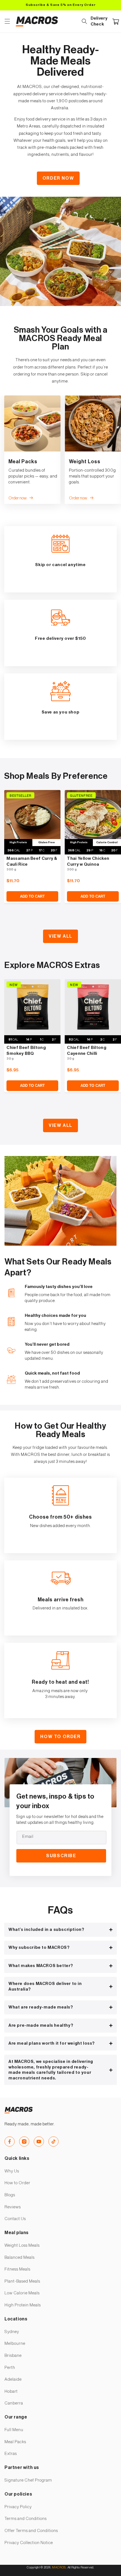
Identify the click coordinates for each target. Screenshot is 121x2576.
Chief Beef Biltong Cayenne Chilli (87, 1051)
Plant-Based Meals (22, 2281)
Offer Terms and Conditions (31, 2531)
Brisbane (13, 2356)
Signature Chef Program (28, 2480)
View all (60, 936)
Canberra (14, 2403)
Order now (18, 498)
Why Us (12, 2171)
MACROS (59, 2567)
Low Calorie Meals (22, 2293)
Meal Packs (15, 2442)
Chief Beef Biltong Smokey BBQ (26, 1051)
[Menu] (7, 21)
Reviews (13, 2207)
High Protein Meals (23, 2305)
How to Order (60, 1737)
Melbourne (15, 2344)
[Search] (84, 21)
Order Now (58, 178)
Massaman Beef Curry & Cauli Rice (32, 861)
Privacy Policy (18, 2507)
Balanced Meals (20, 2258)
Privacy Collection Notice (29, 2543)
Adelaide (13, 2379)
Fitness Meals (17, 2269)
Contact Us (15, 2219)
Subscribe (61, 1856)
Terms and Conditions (26, 2519)
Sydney (12, 2332)
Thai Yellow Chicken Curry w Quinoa (88, 861)
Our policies (18, 2494)
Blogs (10, 2195)
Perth (10, 2368)
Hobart (11, 2391)
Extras (11, 2454)
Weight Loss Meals (22, 2245)
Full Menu (14, 2430)
